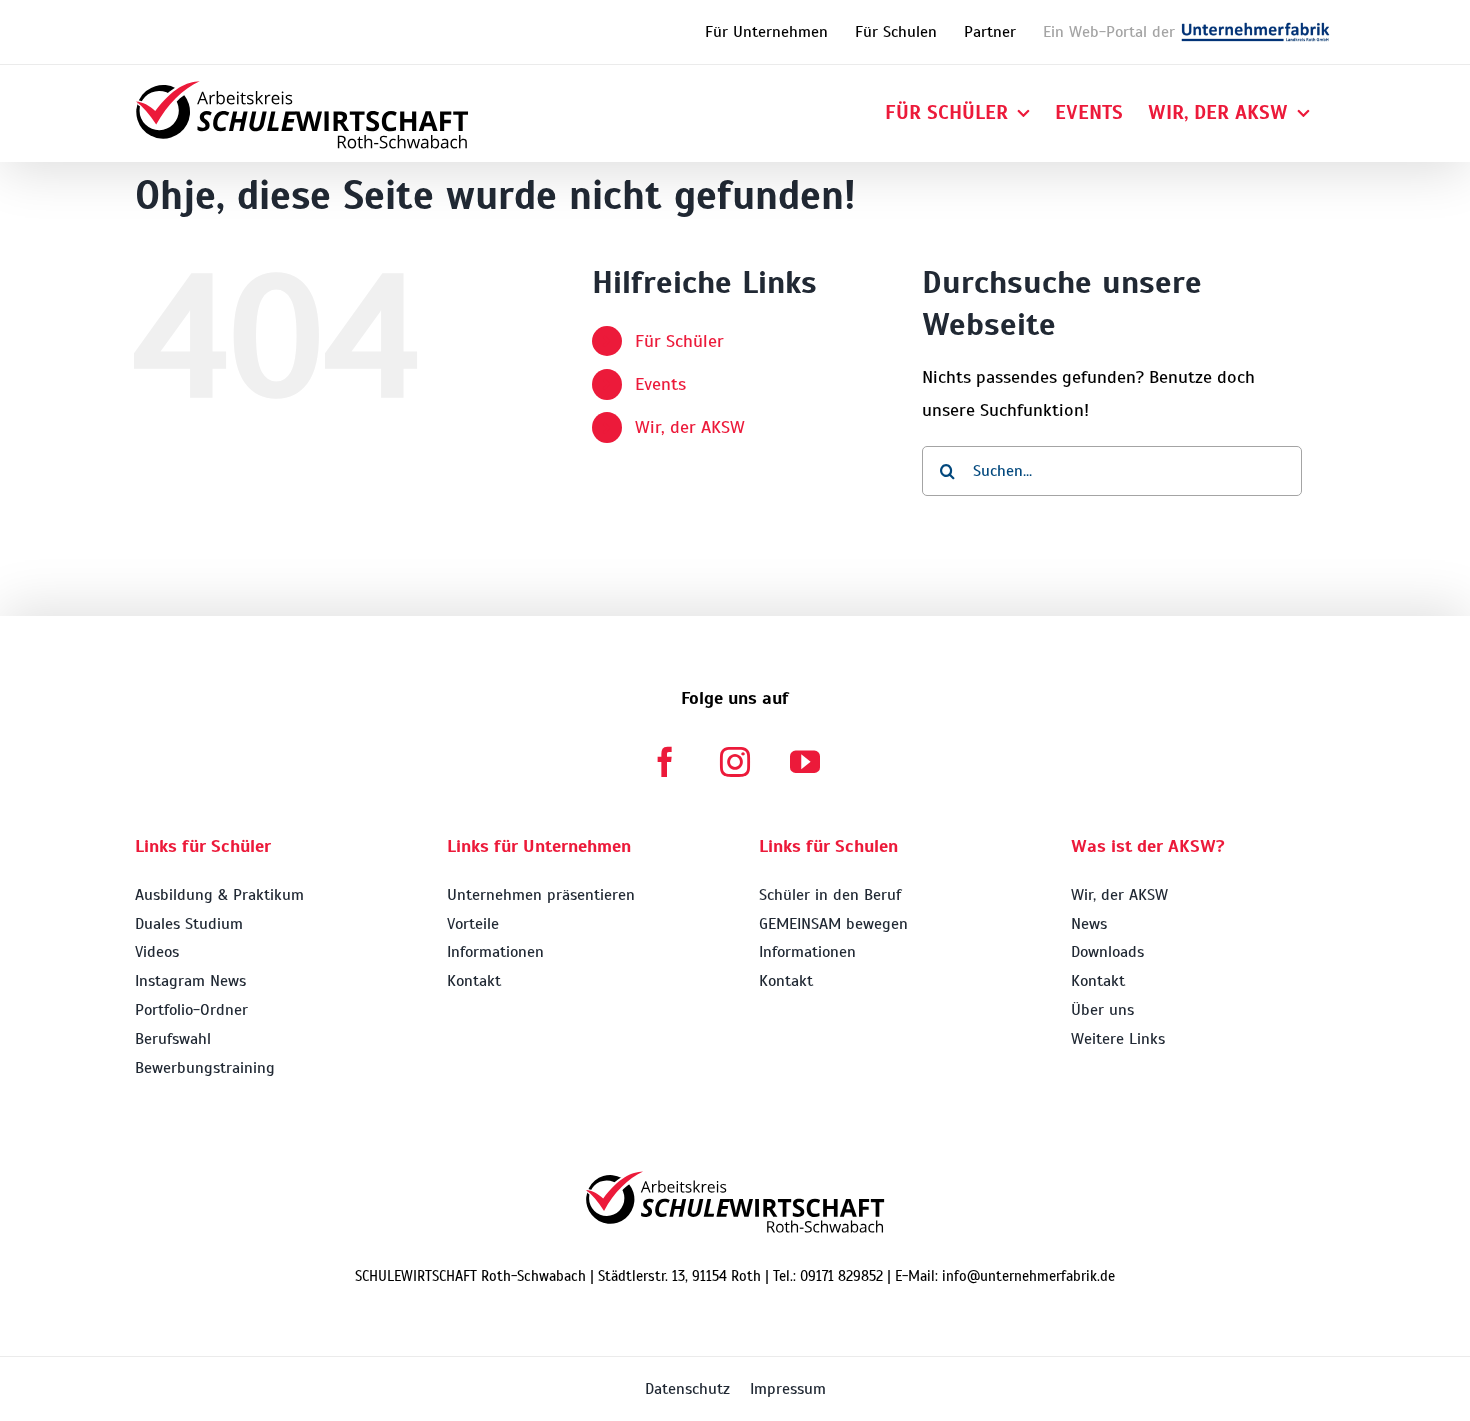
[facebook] (665, 762)
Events (660, 384)
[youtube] (805, 762)
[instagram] (735, 762)
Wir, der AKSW (690, 427)
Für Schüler (679, 341)
